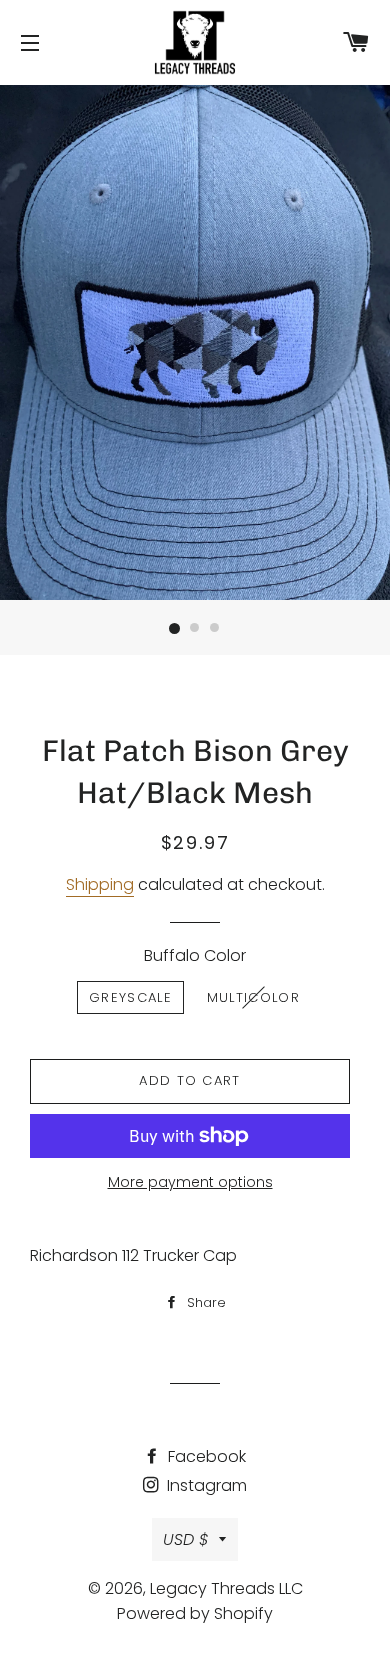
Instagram (205, 1485)
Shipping (100, 884)
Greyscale (130, 997)
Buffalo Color (195, 955)
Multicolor (253, 997)
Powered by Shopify (195, 1613)
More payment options (190, 1182)
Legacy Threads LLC (226, 1588)
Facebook (205, 1456)
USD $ (186, 1539)
